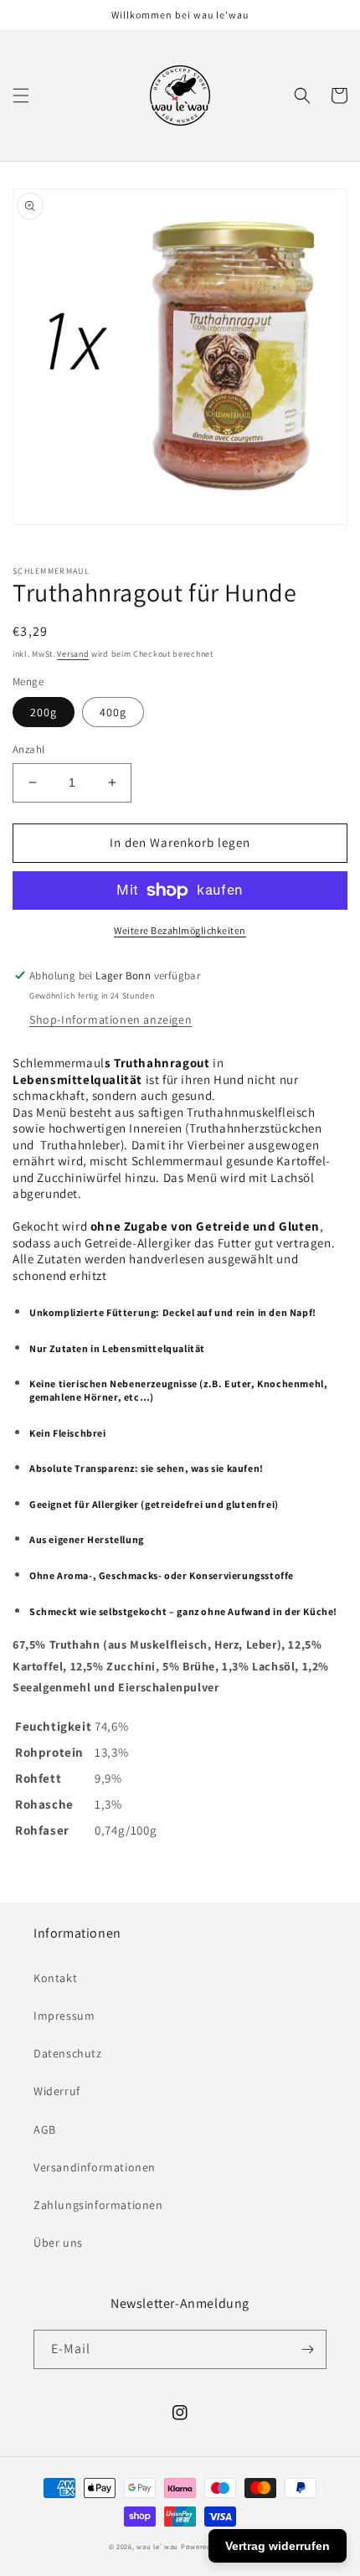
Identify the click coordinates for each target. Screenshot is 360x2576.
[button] (21, 96)
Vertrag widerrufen (278, 2546)
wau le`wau (157, 2546)
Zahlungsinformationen (98, 2205)
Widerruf (57, 2091)
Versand (73, 654)
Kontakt (55, 1978)
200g (44, 712)
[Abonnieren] (307, 2349)
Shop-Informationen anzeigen (111, 1020)
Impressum (64, 2016)
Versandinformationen (95, 2167)
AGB (45, 2129)
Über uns (58, 2243)
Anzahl (28, 749)
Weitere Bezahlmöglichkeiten (180, 930)
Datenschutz (68, 2053)
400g (113, 712)
